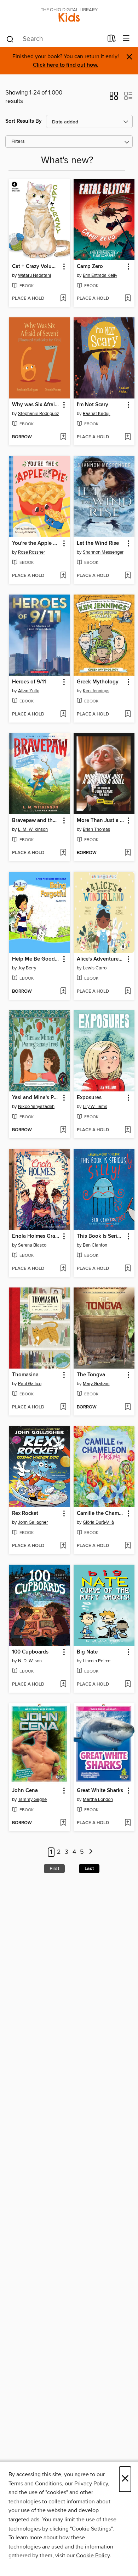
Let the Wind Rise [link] (98, 543)
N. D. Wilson (30, 1661)
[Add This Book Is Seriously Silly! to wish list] (128, 1269)
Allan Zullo (29, 691)
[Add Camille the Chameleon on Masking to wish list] (128, 1546)
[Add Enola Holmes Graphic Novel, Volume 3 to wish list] (63, 1269)
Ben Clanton (95, 1245)
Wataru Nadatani (34, 275)
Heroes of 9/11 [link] (29, 682)
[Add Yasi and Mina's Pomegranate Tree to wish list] (63, 1130)
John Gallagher (33, 1522)
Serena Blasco (32, 1245)
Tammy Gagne (32, 1799)
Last (89, 1869)
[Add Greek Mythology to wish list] (128, 714)
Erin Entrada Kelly (100, 275)
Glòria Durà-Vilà (98, 1522)
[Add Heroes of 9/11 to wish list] (63, 714)
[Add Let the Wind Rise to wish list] (128, 576)
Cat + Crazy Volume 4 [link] (36, 267)
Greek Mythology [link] (98, 682)
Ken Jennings (96, 691)
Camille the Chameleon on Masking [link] (101, 1514)
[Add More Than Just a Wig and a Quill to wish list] (128, 853)
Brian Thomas (96, 829)
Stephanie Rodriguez (39, 414)
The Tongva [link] (91, 1375)
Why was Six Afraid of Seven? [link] (36, 405)
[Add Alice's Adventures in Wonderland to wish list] (128, 992)
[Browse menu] (126, 39)
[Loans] (112, 40)
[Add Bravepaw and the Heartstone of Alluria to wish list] (63, 853)
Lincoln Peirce (97, 1661)
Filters (18, 142)
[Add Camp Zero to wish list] (128, 299)
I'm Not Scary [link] (93, 405)
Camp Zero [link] (90, 267)
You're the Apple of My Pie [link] (36, 543)
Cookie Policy (93, 2556)
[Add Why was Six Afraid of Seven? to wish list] (63, 437)
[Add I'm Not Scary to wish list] (128, 437)
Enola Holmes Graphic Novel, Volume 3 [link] (36, 1236)
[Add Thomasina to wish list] (63, 1407)
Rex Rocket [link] (25, 1514)
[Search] (10, 39)
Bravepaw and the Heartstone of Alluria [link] (36, 821)
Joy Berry (27, 968)
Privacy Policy (91, 2484)
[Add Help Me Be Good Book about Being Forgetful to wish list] (63, 992)
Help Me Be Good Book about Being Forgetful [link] (36, 959)
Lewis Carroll (96, 968)
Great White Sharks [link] (100, 1791)
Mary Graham (96, 1384)
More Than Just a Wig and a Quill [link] (101, 821)
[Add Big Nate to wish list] (128, 1685)
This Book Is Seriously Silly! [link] (101, 1236)
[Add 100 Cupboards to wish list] (63, 1685)
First (54, 1869)
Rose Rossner (31, 552)
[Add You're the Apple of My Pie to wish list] (63, 576)
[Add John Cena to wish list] (63, 1823)
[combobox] (54, 39)
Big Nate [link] (87, 1652)
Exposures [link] (89, 1098)
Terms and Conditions (35, 2484)
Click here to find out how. (66, 65)
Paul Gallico (30, 1384)
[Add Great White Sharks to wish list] (128, 1823)
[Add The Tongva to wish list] (128, 1407)
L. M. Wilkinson (33, 829)
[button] (114, 98)
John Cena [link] (25, 1791)
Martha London (98, 1799)
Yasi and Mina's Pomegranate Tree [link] (36, 1098)
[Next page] (91, 1852)
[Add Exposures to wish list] (128, 1130)
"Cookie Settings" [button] (91, 2529)
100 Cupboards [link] (30, 1652)
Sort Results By (24, 121)
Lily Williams (95, 1107)
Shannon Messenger (103, 552)
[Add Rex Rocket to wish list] (63, 1546)
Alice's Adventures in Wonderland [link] (101, 959)
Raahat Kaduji (97, 414)
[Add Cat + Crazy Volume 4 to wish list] (63, 299)
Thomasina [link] (25, 1375)
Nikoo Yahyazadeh (36, 1107)
